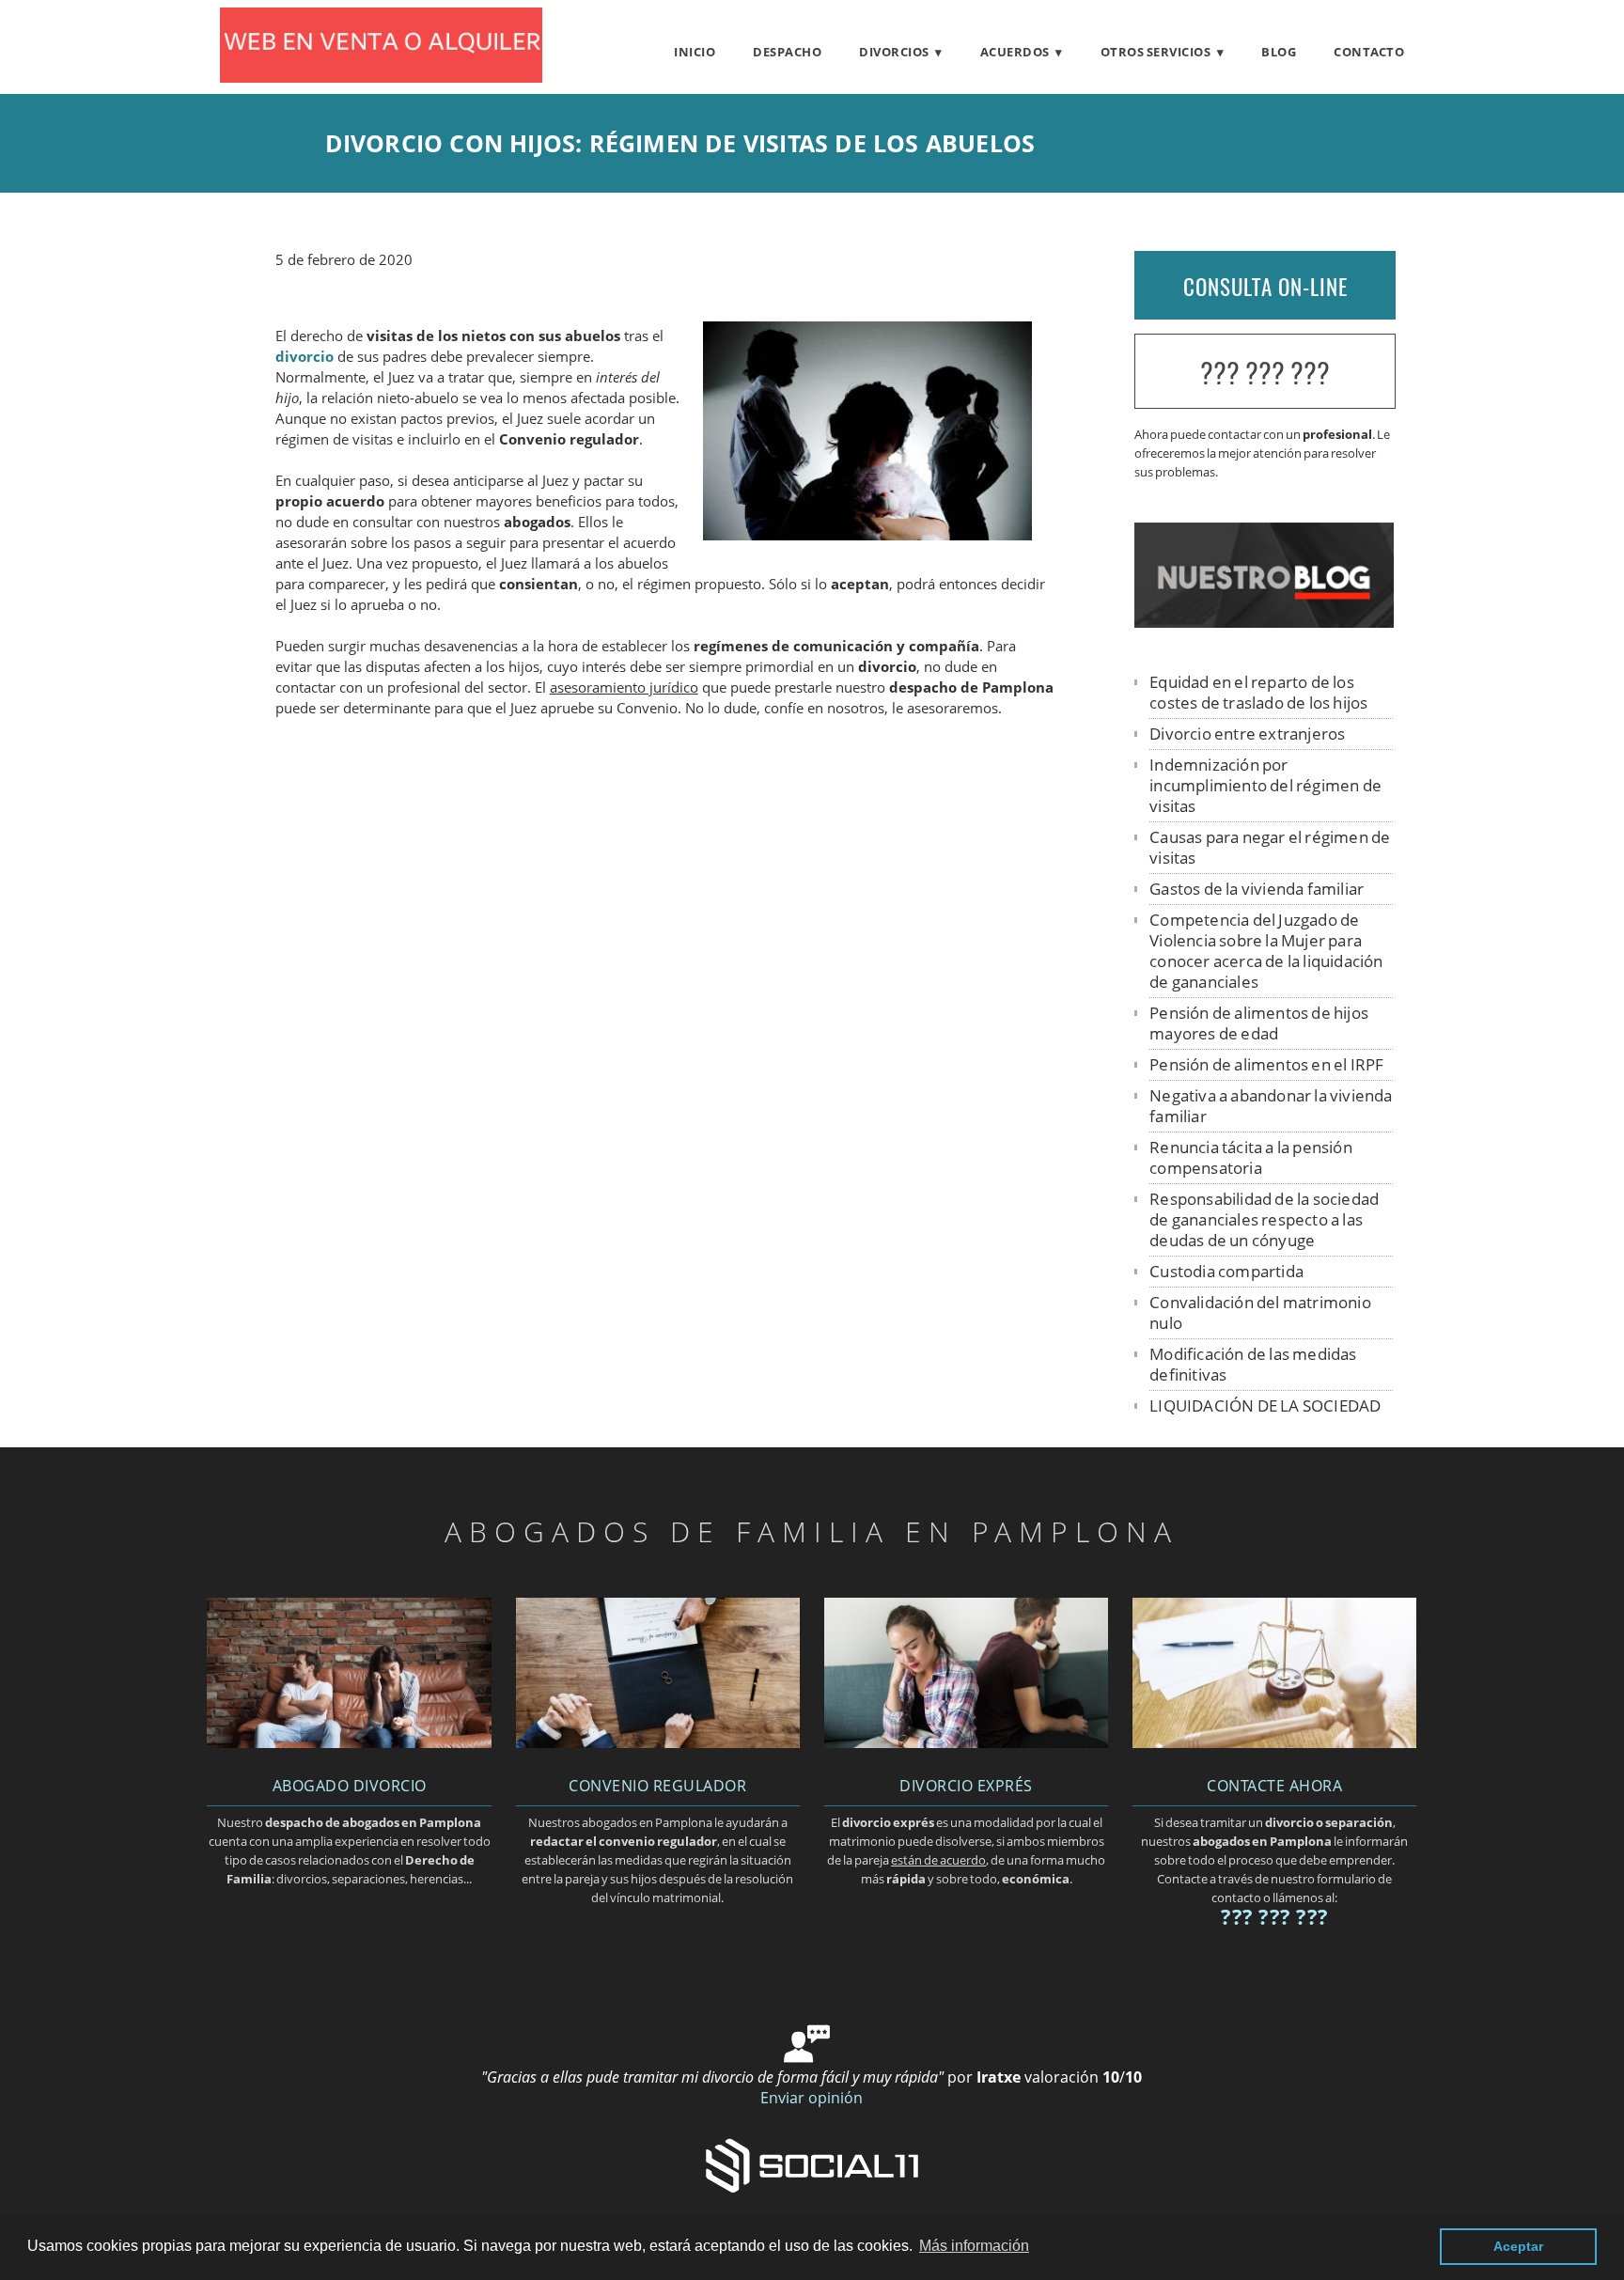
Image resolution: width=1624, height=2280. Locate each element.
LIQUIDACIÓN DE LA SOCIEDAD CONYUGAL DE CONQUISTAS (1265, 1416)
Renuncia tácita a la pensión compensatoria (1251, 1157)
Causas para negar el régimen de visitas (1270, 847)
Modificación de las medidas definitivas (1253, 1364)
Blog (1279, 52)
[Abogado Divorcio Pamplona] (381, 77)
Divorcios (894, 52)
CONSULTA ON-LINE (1265, 287)
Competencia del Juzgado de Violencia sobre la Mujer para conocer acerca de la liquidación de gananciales (1266, 951)
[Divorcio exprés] (966, 1742)
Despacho (787, 52)
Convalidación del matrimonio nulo (1260, 1312)
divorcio (304, 357)
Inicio (695, 52)
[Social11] (812, 2164)
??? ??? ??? (1265, 373)
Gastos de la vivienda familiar (1257, 889)
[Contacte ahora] (1274, 1742)
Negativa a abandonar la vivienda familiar (1271, 1106)
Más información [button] (974, 2246)
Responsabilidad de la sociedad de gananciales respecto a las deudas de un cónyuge (1264, 1219)
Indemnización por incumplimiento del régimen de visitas (1265, 785)
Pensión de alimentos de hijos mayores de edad (1259, 1023)
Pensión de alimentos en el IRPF (1266, 1064)
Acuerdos (1015, 52)
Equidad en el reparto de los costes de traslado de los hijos (1258, 692)
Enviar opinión (812, 2098)
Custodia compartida (1226, 1271)
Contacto (1369, 52)
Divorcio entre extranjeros (1247, 734)
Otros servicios (1156, 52)
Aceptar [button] (1518, 2246)
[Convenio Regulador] (658, 1742)
